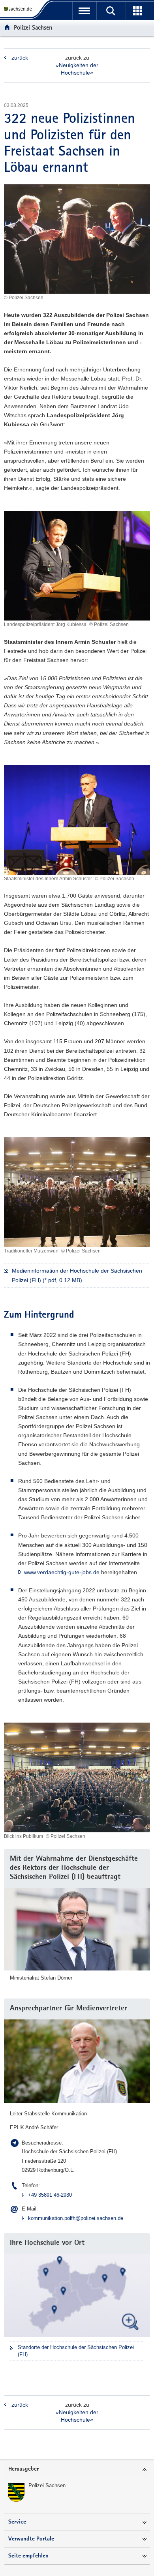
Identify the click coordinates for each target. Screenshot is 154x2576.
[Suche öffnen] (111, 11)
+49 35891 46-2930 (50, 2195)
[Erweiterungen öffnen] (138, 11)
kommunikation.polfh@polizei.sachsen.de (76, 2218)
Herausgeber (23, 2469)
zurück (20, 58)
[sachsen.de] (19, 9)
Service (17, 2522)
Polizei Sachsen (33, 27)
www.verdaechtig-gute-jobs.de (62, 1572)
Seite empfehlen (28, 2556)
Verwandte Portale (31, 2539)
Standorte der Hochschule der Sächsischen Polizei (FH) (76, 2351)
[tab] (77, 2470)
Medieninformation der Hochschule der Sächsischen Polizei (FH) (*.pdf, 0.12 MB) (77, 1275)
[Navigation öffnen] (84, 11)
